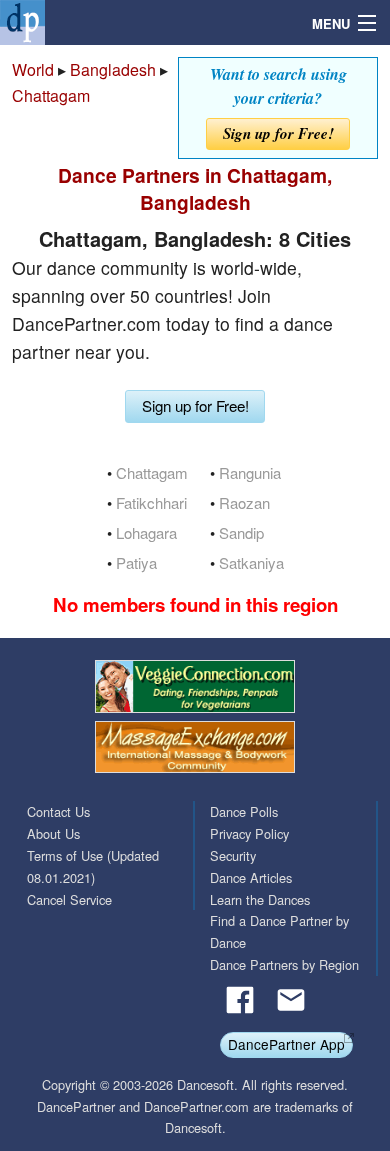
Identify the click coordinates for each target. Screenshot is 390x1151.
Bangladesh (113, 69)
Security (233, 855)
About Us (53, 833)
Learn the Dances (260, 899)
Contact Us (58, 811)
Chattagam (51, 95)
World (33, 69)
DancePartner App (286, 1044)
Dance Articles (251, 877)
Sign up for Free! (278, 133)
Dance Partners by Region (284, 964)
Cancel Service (69, 899)
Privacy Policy (249, 833)
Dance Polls (244, 811)
